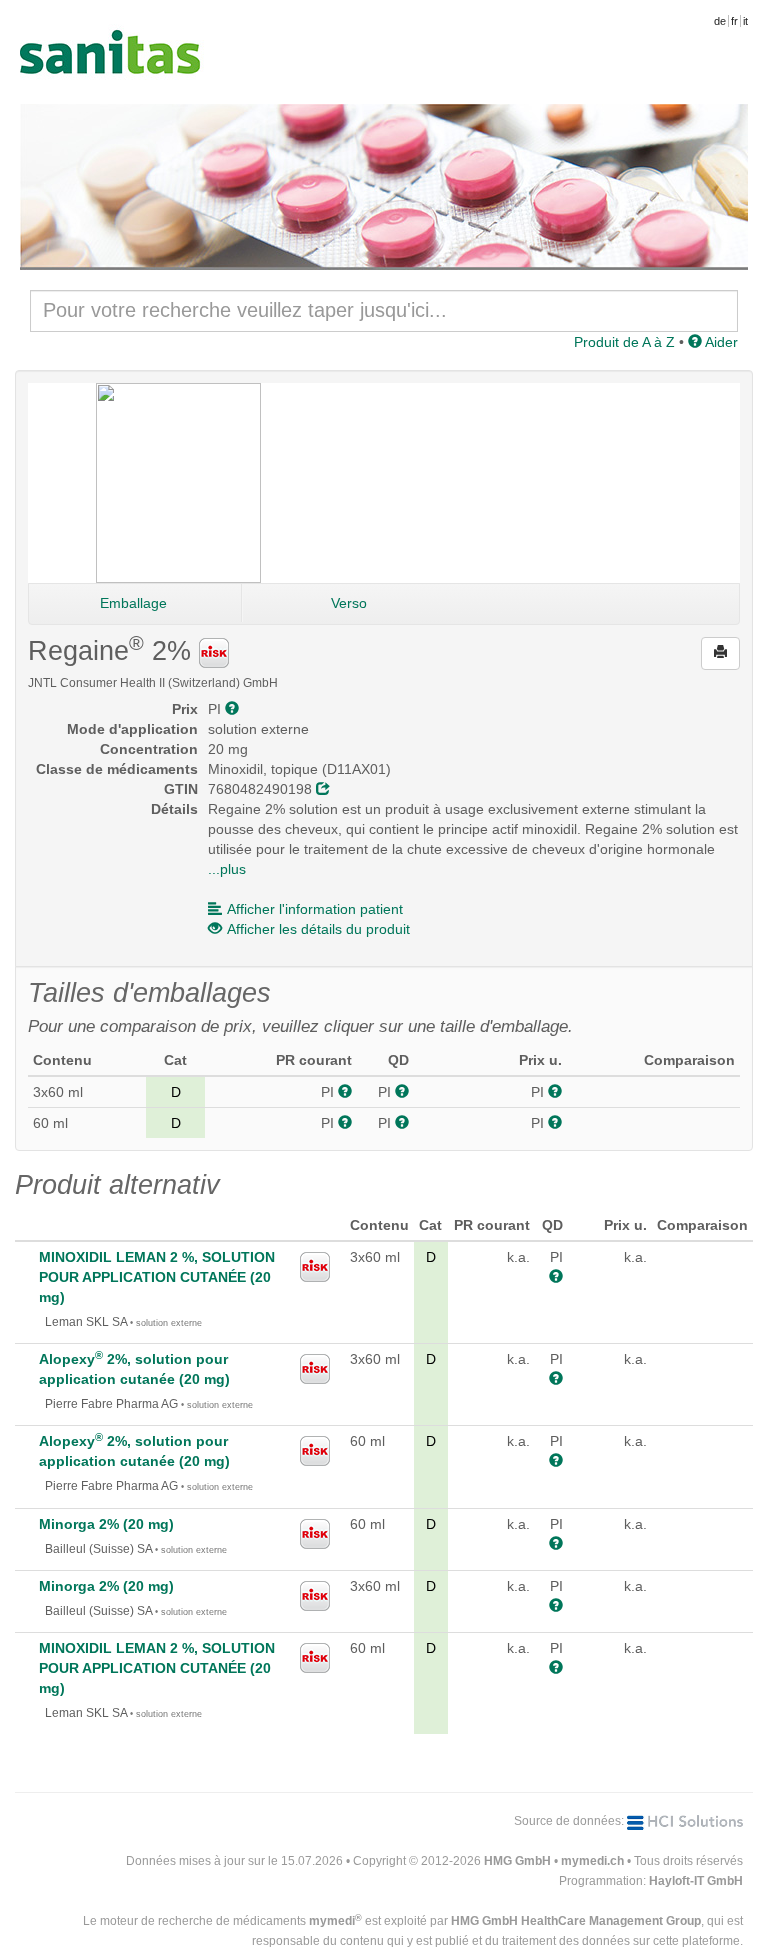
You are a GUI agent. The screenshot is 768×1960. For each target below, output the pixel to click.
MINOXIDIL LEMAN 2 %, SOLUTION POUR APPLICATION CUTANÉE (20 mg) (157, 1277)
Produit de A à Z (624, 342)
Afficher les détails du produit (318, 929)
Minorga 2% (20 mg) (106, 1524)
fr (734, 21)
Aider (720, 342)
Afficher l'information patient (315, 909)
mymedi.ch (592, 1861)
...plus (227, 869)
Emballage (133, 603)
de (720, 21)
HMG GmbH (517, 1861)
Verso (349, 603)
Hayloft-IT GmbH (696, 1881)
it (745, 21)
